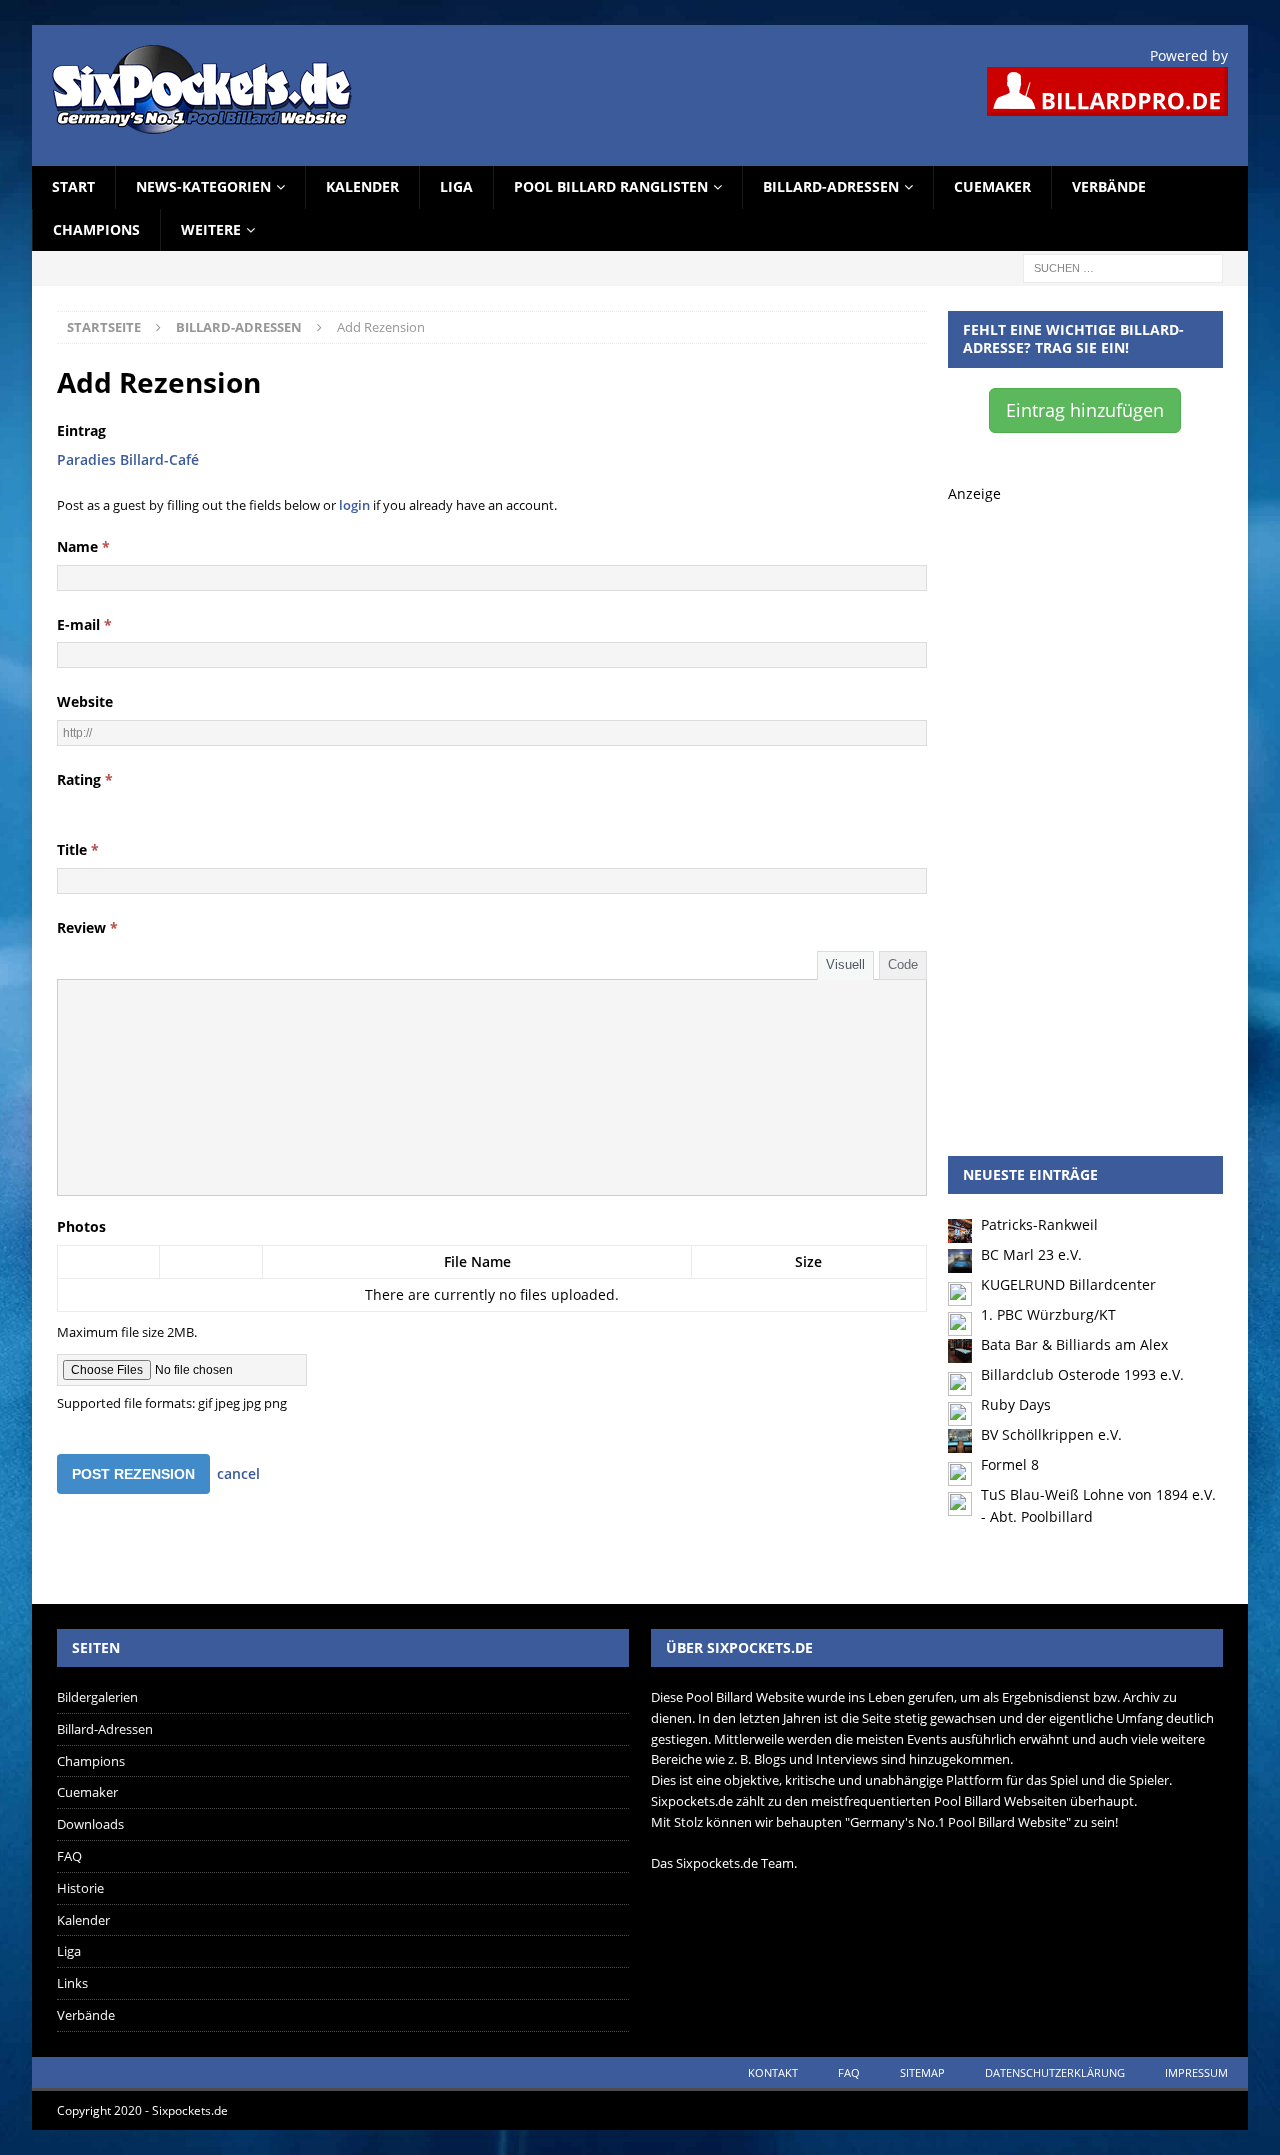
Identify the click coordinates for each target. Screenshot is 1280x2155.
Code (903, 964)
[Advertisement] (1085, 806)
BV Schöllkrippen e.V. (1051, 1434)
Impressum (1196, 2072)
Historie (80, 1888)
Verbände (1109, 186)
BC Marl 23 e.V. (1031, 1254)
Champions (96, 229)
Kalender (362, 186)
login (354, 505)
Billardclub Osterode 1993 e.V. (1082, 1374)
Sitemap (922, 2072)
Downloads (90, 1824)
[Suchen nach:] (1123, 266)
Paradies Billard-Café (128, 459)
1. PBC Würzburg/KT (1048, 1314)
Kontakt (773, 2072)
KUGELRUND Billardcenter (1068, 1284)
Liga (456, 186)
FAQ (69, 1856)
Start (73, 186)
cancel (238, 1473)
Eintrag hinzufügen (1085, 410)
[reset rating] (65, 805)
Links (72, 1983)
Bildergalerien (97, 1697)
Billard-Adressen (831, 186)
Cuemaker (992, 186)
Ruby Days (1016, 1404)
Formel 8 (1010, 1464)
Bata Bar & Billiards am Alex (1074, 1344)
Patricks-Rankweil (1039, 1224)
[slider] (113, 805)
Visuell (845, 964)
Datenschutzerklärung (1055, 2072)
